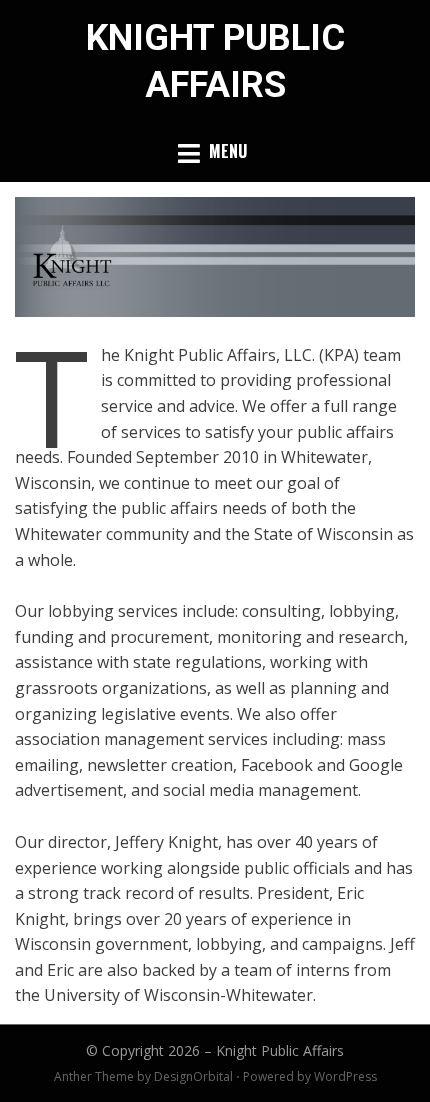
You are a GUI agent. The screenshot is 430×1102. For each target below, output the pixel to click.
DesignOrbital (193, 1076)
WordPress (345, 1076)
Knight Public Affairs (280, 1050)
